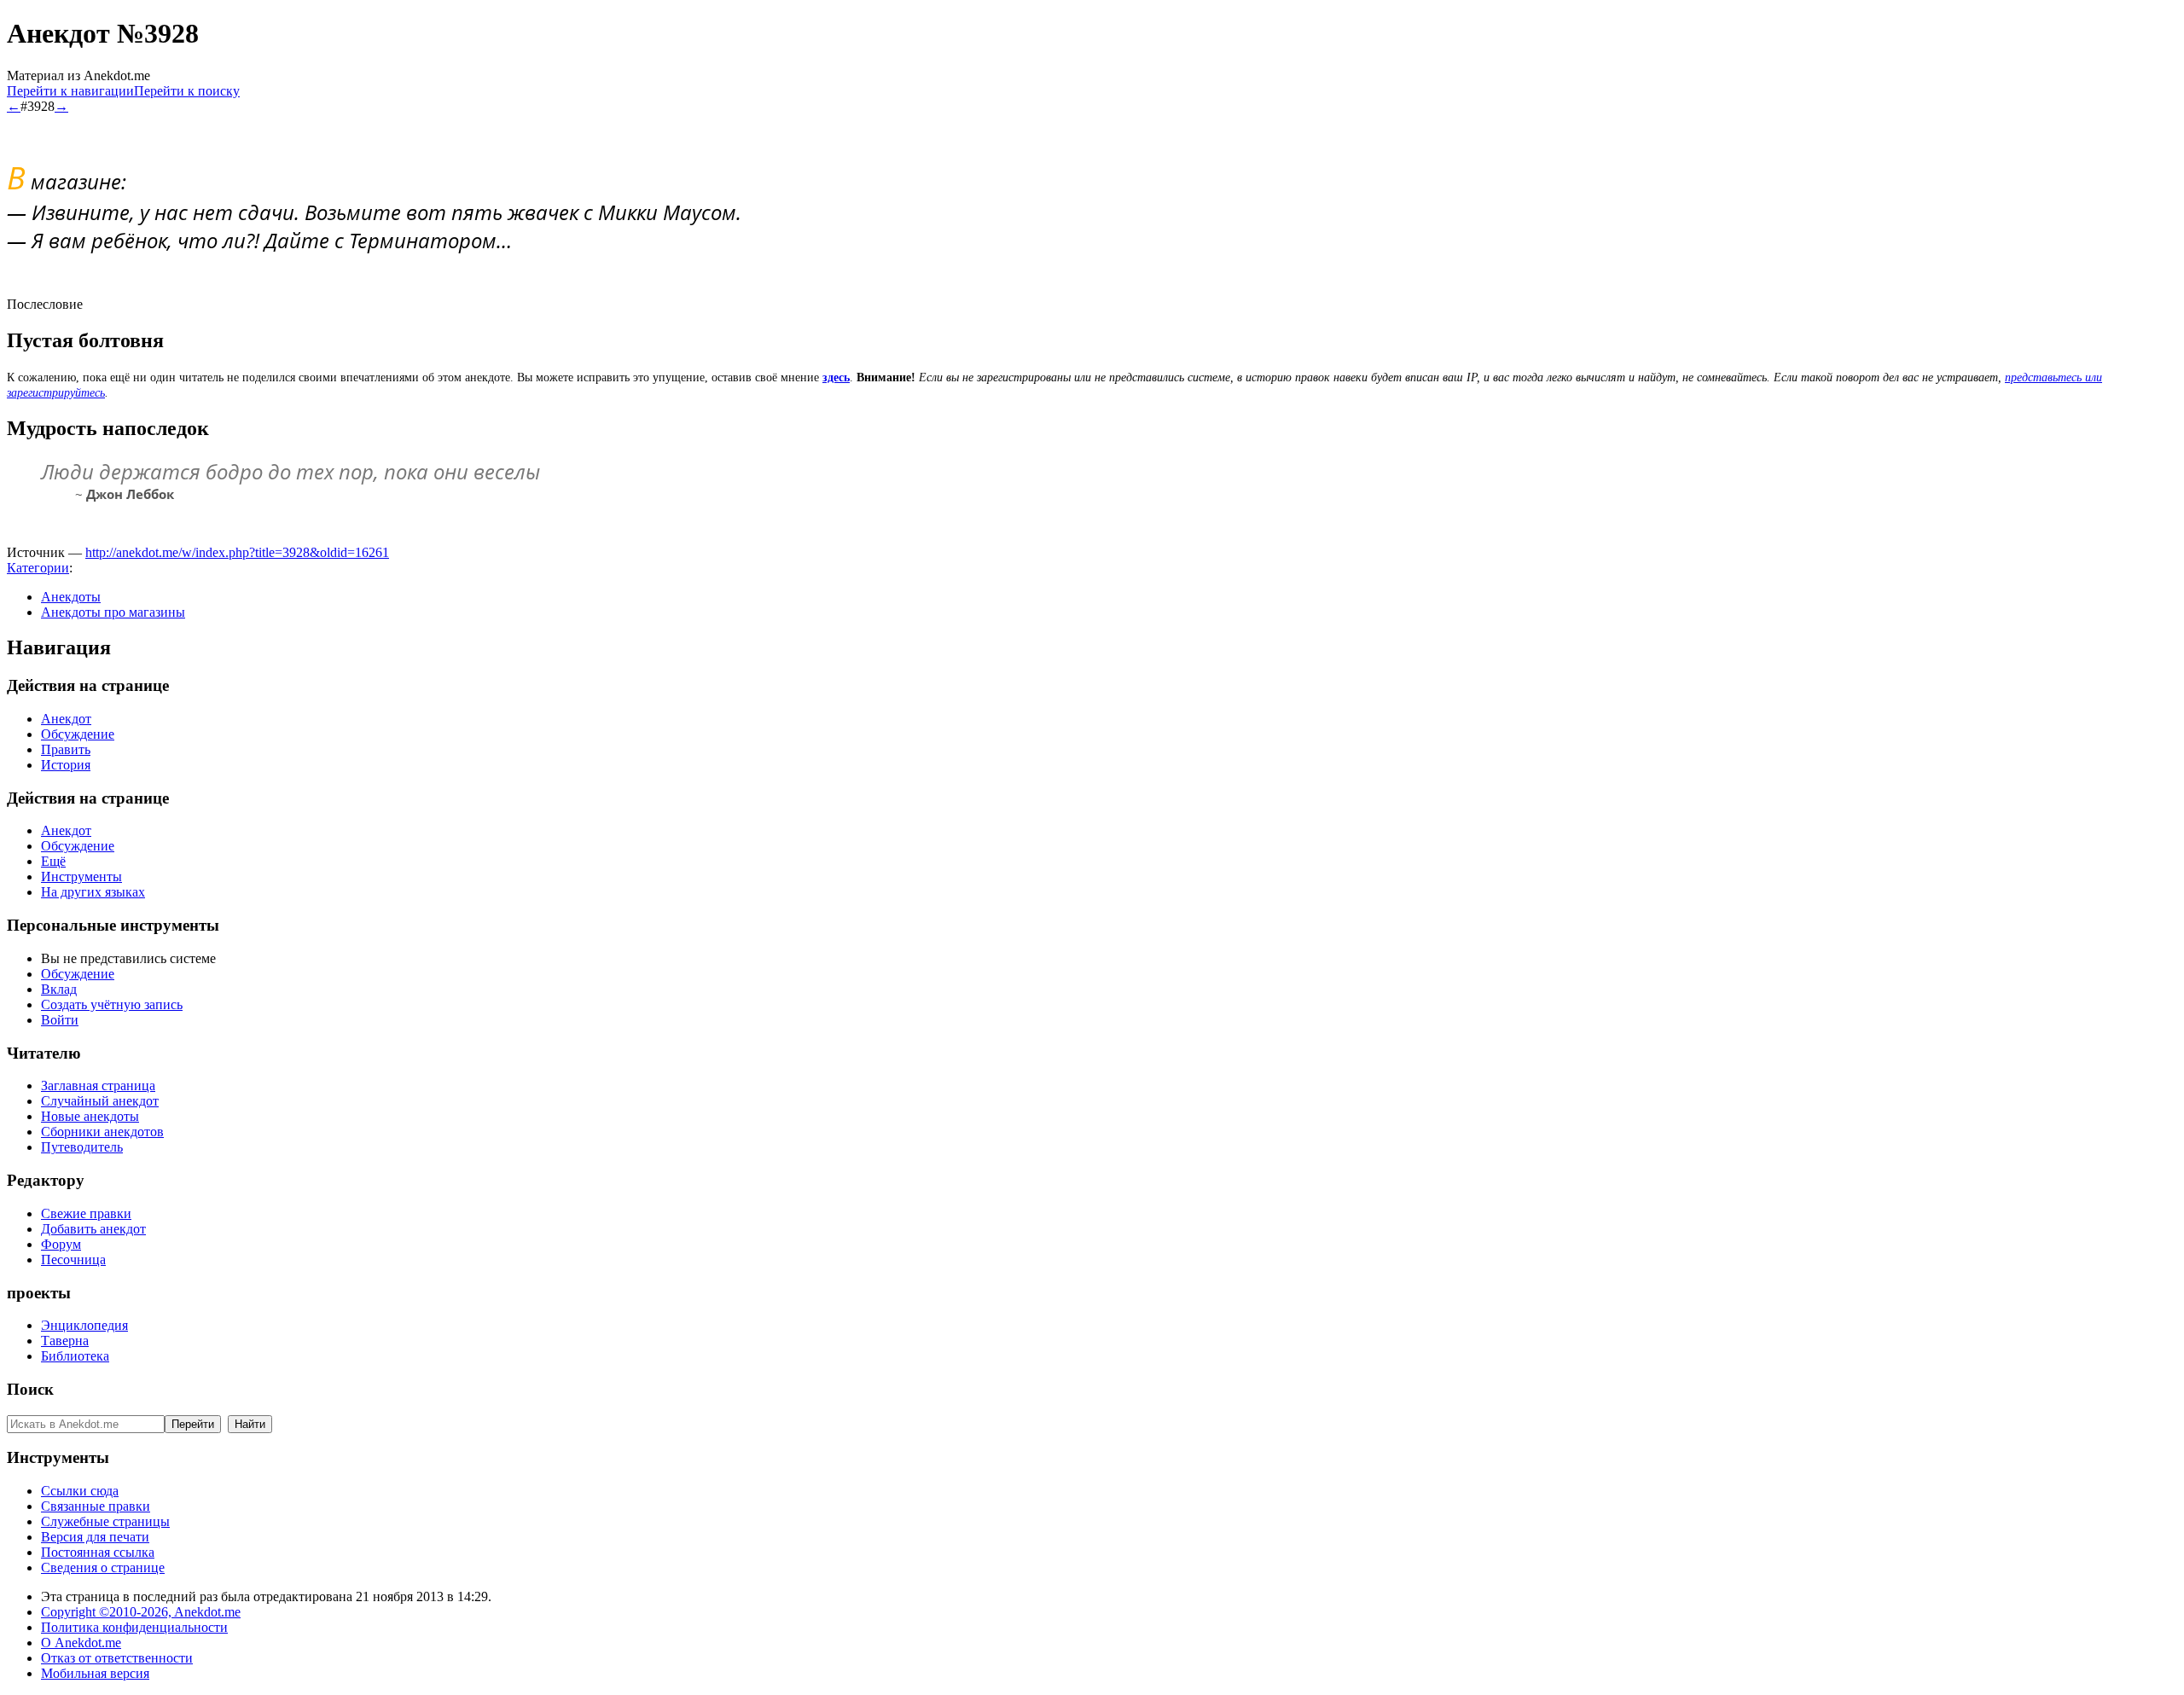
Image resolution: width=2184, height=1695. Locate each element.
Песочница (73, 1260)
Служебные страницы (105, 1521)
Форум (61, 1244)
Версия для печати (95, 1537)
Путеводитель (82, 1147)
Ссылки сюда (80, 1491)
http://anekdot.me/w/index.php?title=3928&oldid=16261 (237, 552)
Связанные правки (96, 1506)
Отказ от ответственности (117, 1658)
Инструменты (81, 877)
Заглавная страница (98, 1085)
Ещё (53, 861)
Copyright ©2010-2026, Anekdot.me (141, 1612)
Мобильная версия (95, 1673)
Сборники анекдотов (102, 1132)
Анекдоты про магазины (113, 612)
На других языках (93, 892)
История (66, 765)
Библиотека (75, 1356)
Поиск (30, 1389)
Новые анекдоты (90, 1116)
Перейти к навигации (70, 91)
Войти (60, 1020)
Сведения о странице (103, 1567)
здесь (836, 377)
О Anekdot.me (81, 1643)
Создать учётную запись (112, 1004)
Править (66, 749)
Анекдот (66, 719)
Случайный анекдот (100, 1101)
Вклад (59, 989)
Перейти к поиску (187, 91)
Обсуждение (78, 734)
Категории (38, 568)
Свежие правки (86, 1213)
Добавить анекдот (93, 1229)
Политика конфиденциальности (134, 1627)
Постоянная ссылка (98, 1552)
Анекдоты (71, 597)
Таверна (65, 1341)
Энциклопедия (84, 1325)
